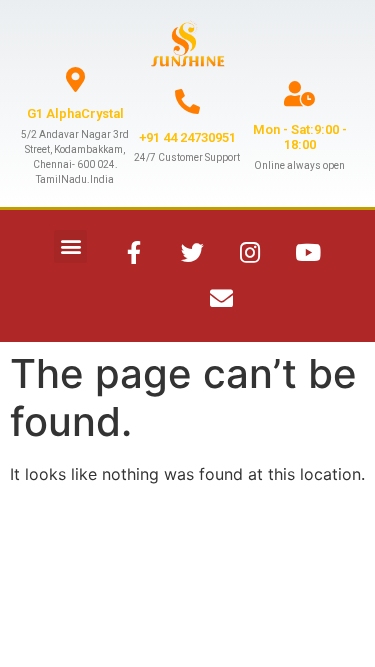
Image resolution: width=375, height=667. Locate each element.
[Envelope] (221, 299)
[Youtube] (308, 253)
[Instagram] (250, 253)
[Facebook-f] (134, 253)
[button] (70, 246)
